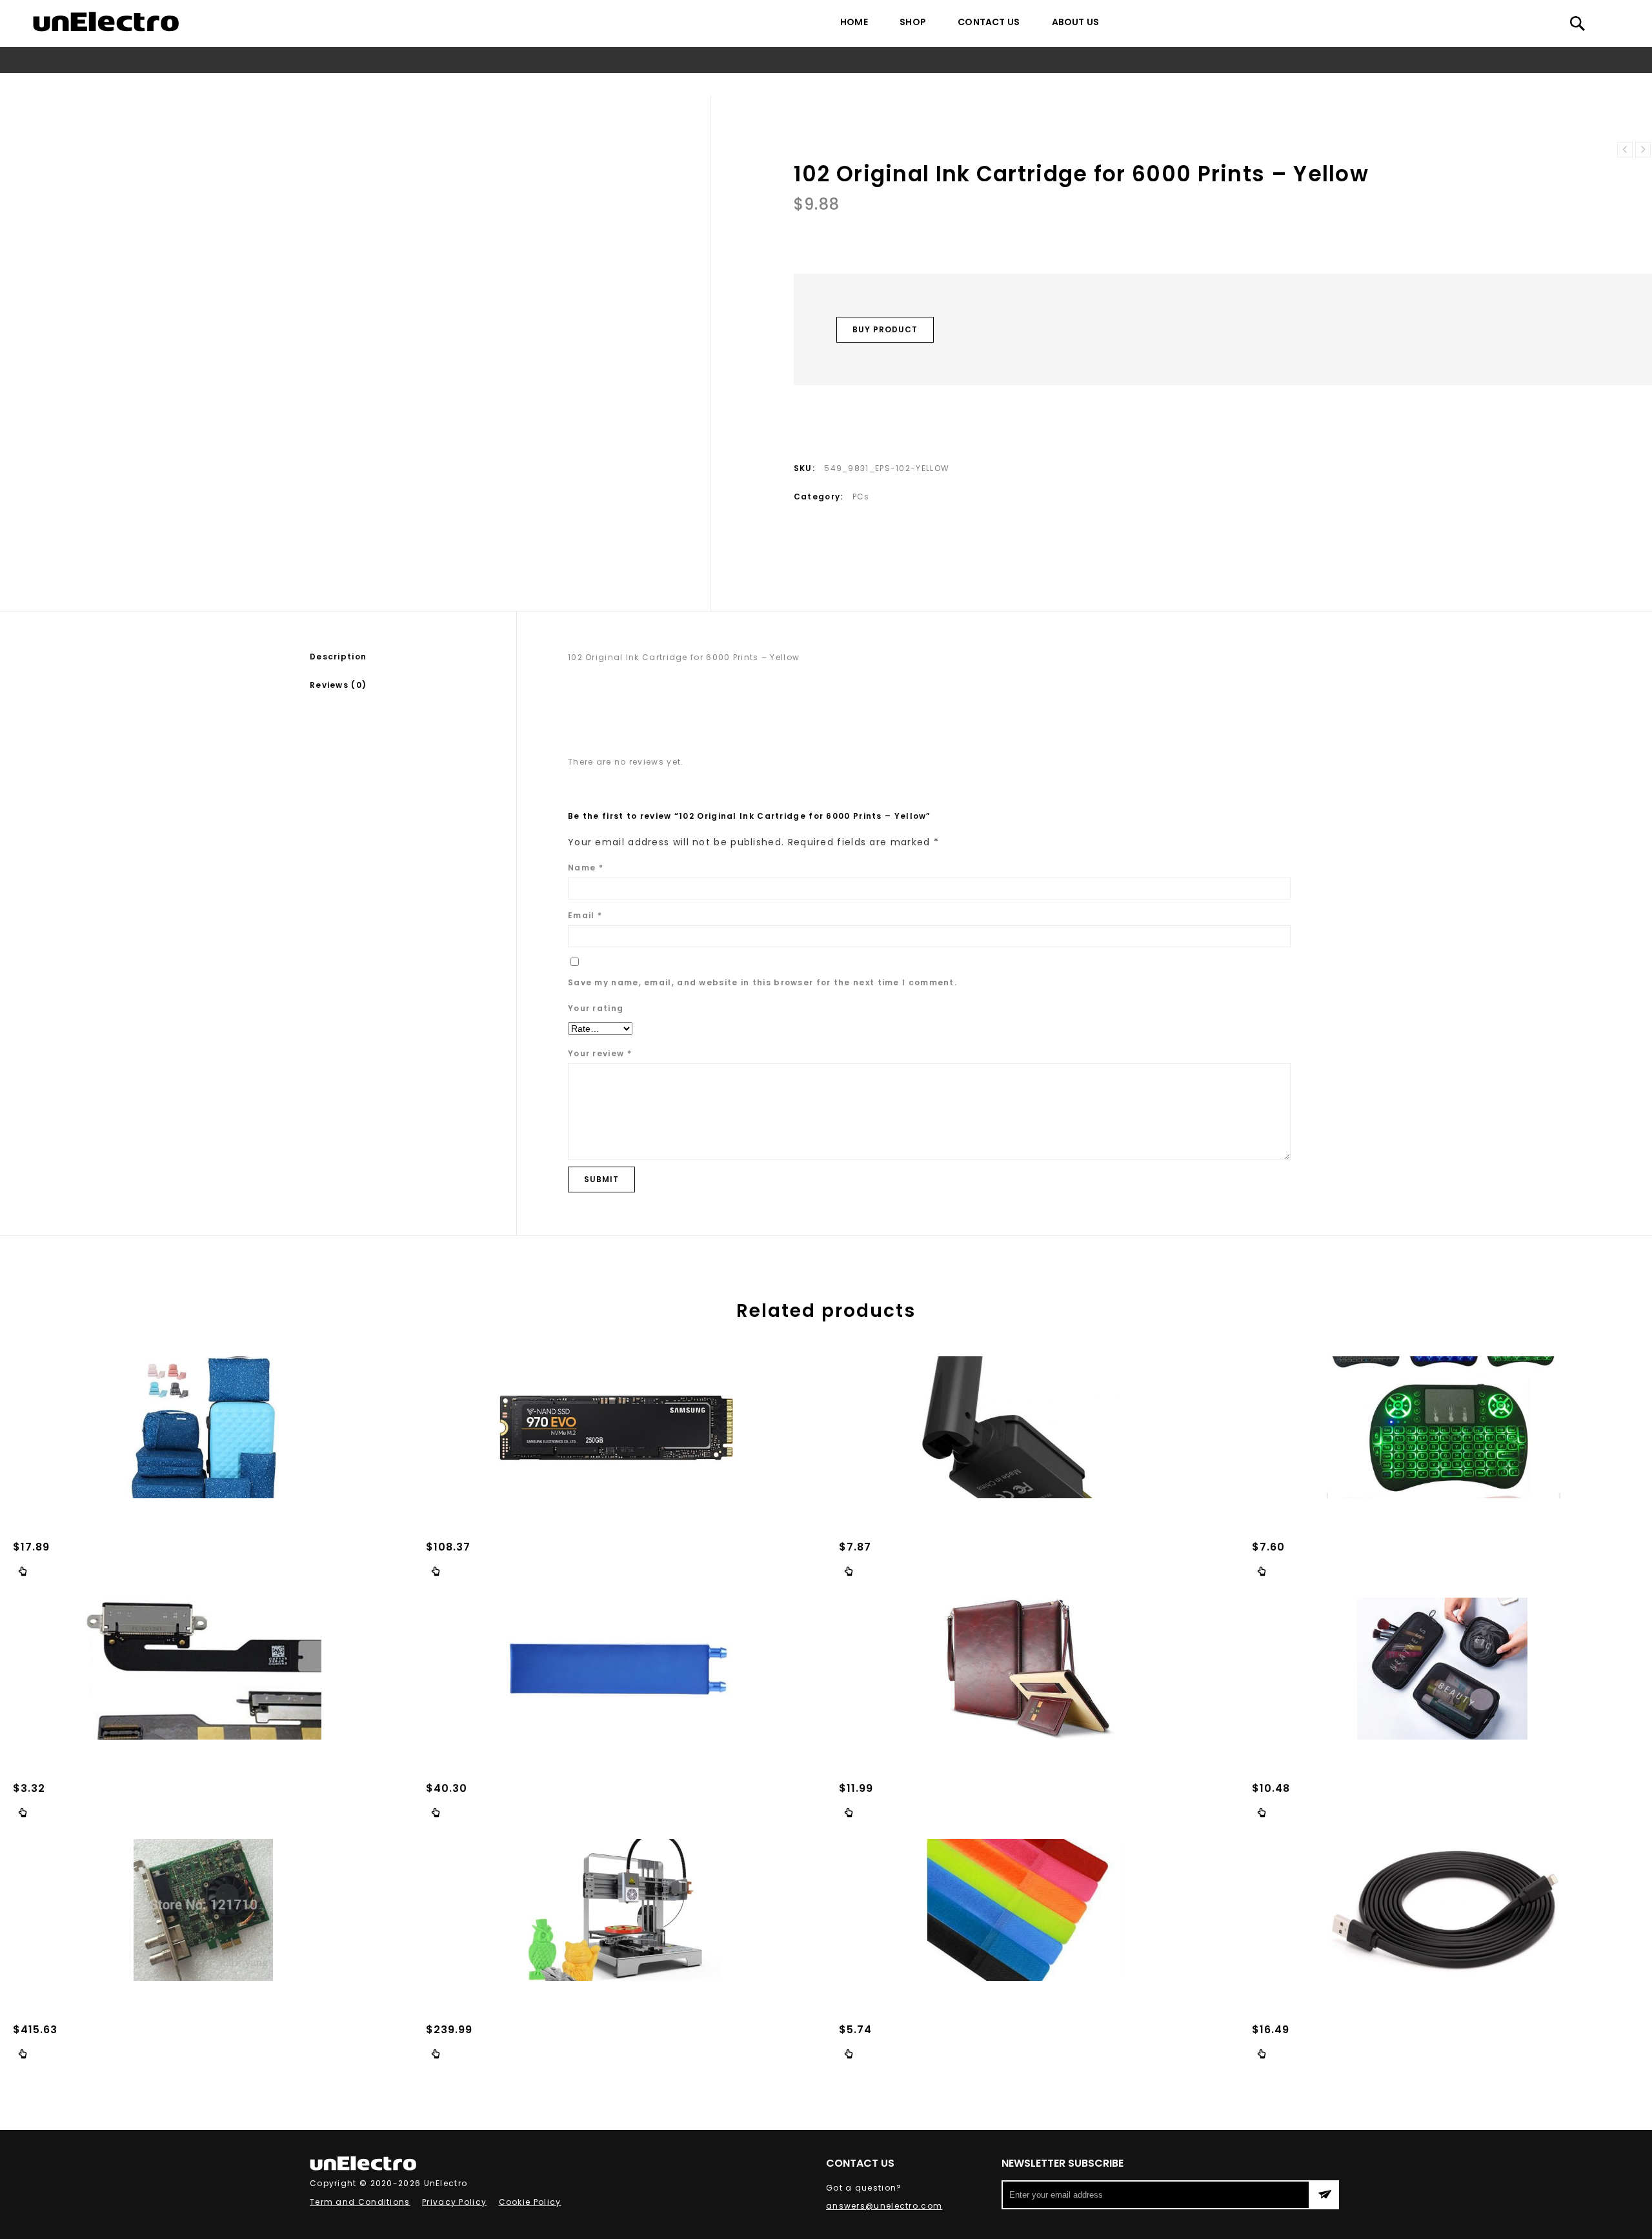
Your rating (596, 1008)
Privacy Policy (454, 2202)
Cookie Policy (530, 2202)
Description (338, 657)
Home (854, 22)
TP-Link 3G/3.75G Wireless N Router (1625, 150)
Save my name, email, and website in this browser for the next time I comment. (762, 982)
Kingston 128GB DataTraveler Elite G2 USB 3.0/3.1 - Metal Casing (1643, 150)
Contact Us (989, 22)
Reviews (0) (338, 685)
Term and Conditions (360, 2202)
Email (585, 915)
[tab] (413, 657)
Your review (600, 1053)
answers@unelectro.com (884, 2206)
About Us (1076, 22)
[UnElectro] (106, 22)
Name (586, 868)
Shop (913, 22)
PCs (740, 84)
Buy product (885, 329)
